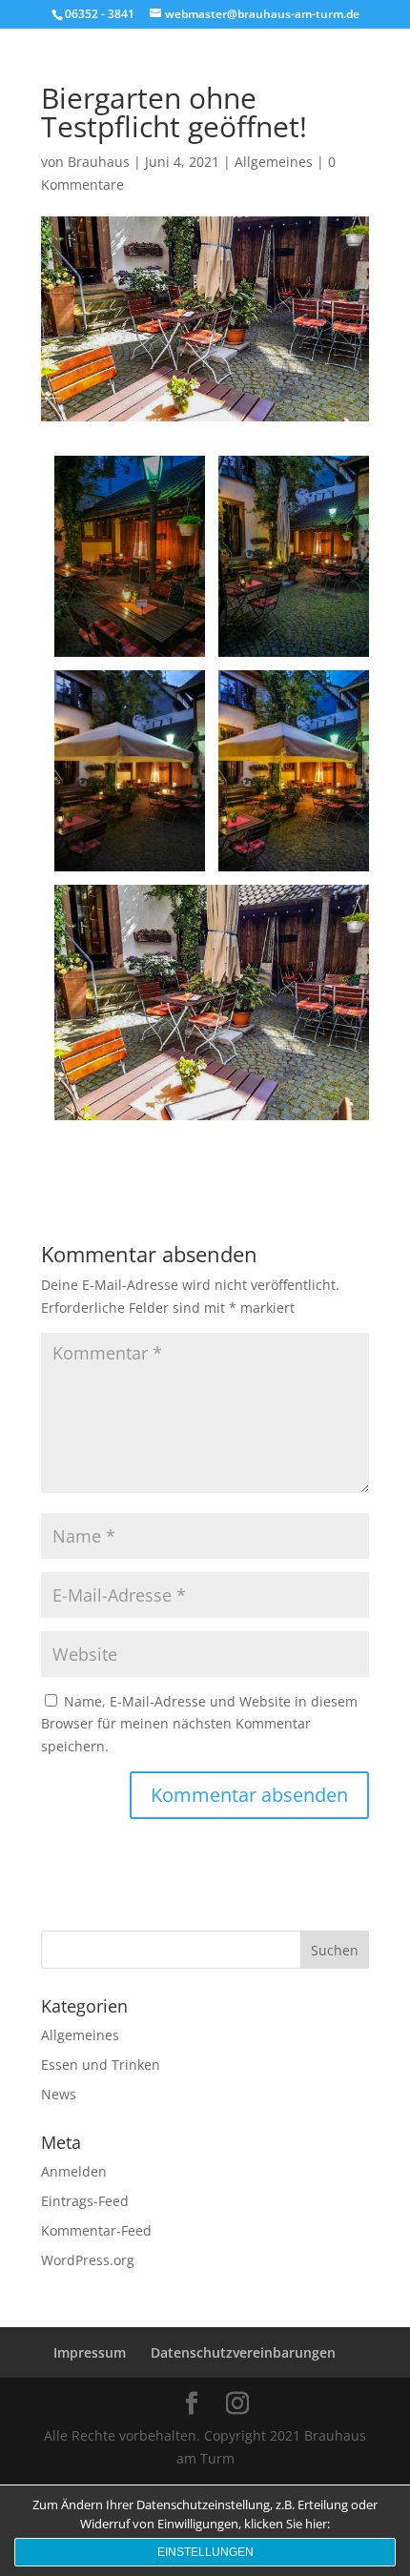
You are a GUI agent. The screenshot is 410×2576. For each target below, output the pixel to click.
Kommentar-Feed (96, 2230)
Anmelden (74, 2171)
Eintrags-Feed (85, 2201)
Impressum (90, 2352)
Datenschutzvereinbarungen (243, 2352)
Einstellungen (205, 2552)
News (59, 2094)
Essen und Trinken (101, 2065)
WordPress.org (88, 2260)
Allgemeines (274, 162)
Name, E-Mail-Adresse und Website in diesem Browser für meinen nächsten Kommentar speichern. (199, 1724)
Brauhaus (99, 162)
